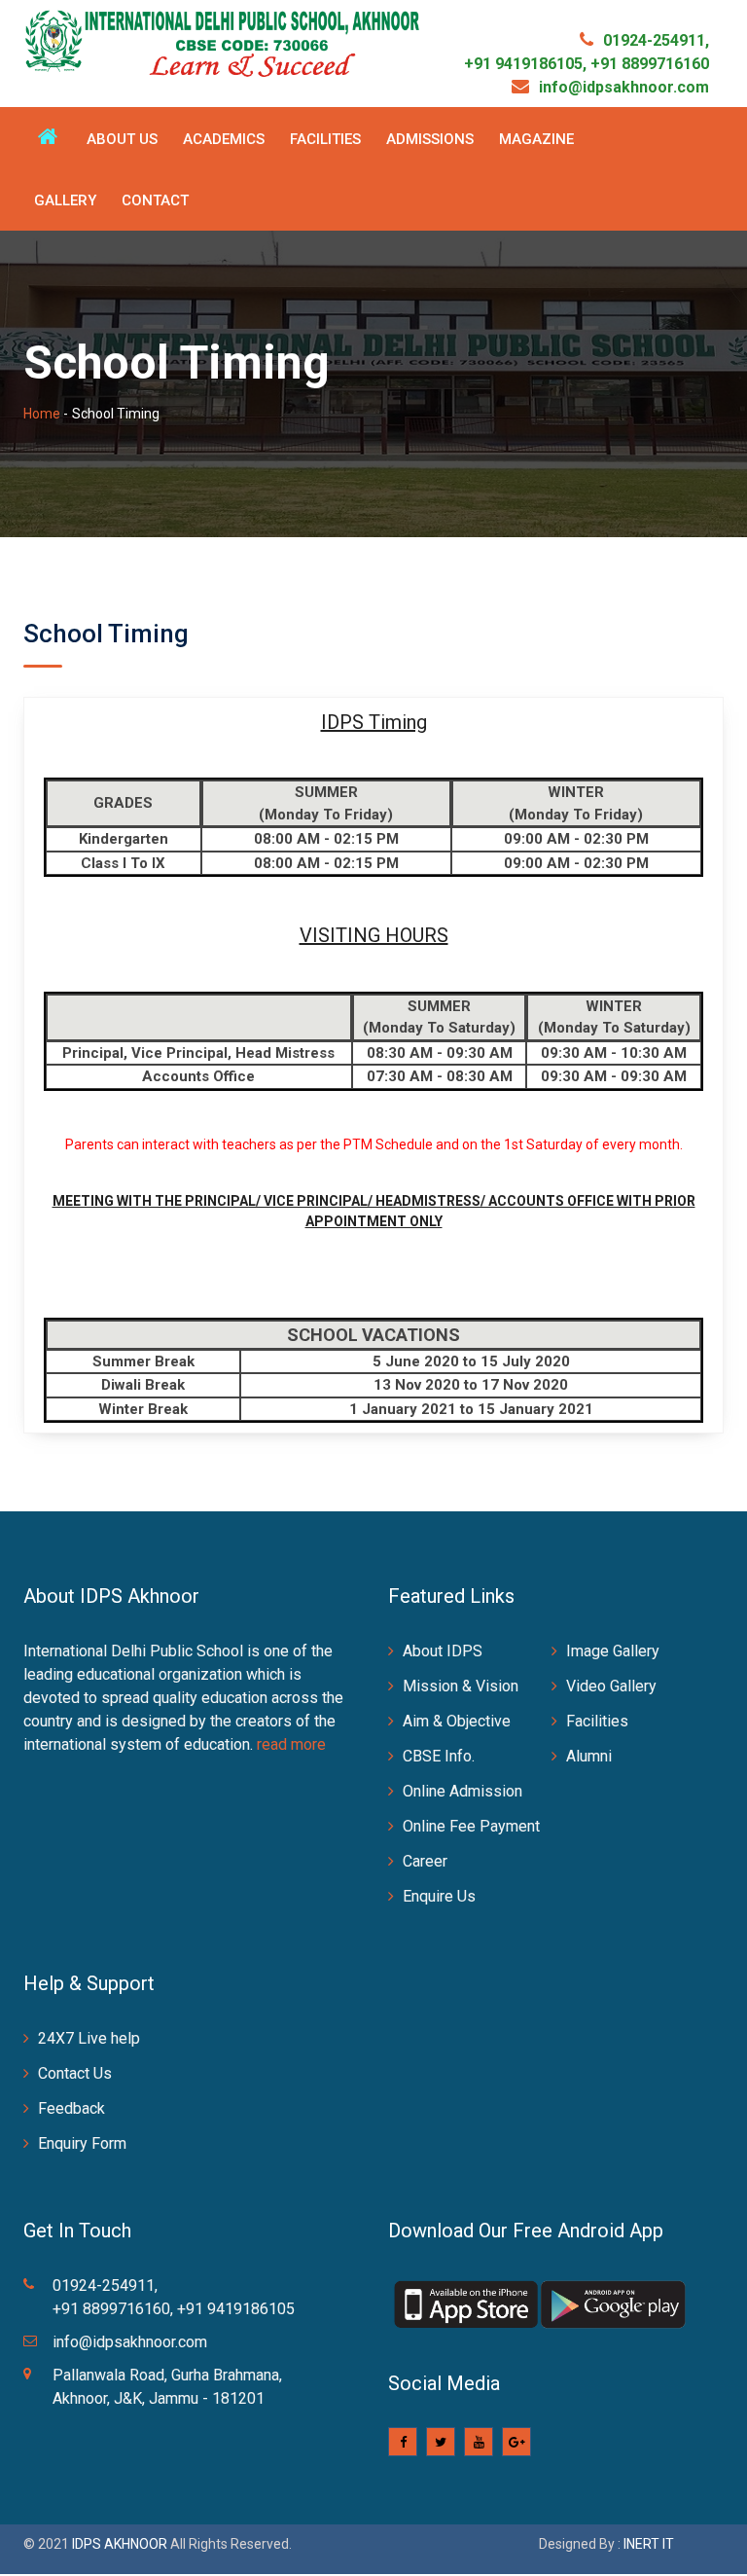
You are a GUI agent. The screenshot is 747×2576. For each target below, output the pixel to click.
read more (291, 1744)
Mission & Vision (461, 1686)
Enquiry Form (82, 2143)
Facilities (325, 139)
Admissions (430, 139)
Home (42, 414)
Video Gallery (611, 1686)
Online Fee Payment (471, 1826)
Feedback (71, 2108)
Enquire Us (439, 1896)
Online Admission (462, 1791)
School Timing (106, 634)
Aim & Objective (457, 1721)
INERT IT (649, 2544)
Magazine (536, 139)
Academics (224, 139)
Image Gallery (613, 1651)
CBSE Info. (439, 1756)
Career (425, 1861)
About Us (122, 139)
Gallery (65, 200)
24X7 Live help (89, 2038)
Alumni (589, 1756)
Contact (155, 200)
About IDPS (443, 1651)
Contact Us (75, 2073)
